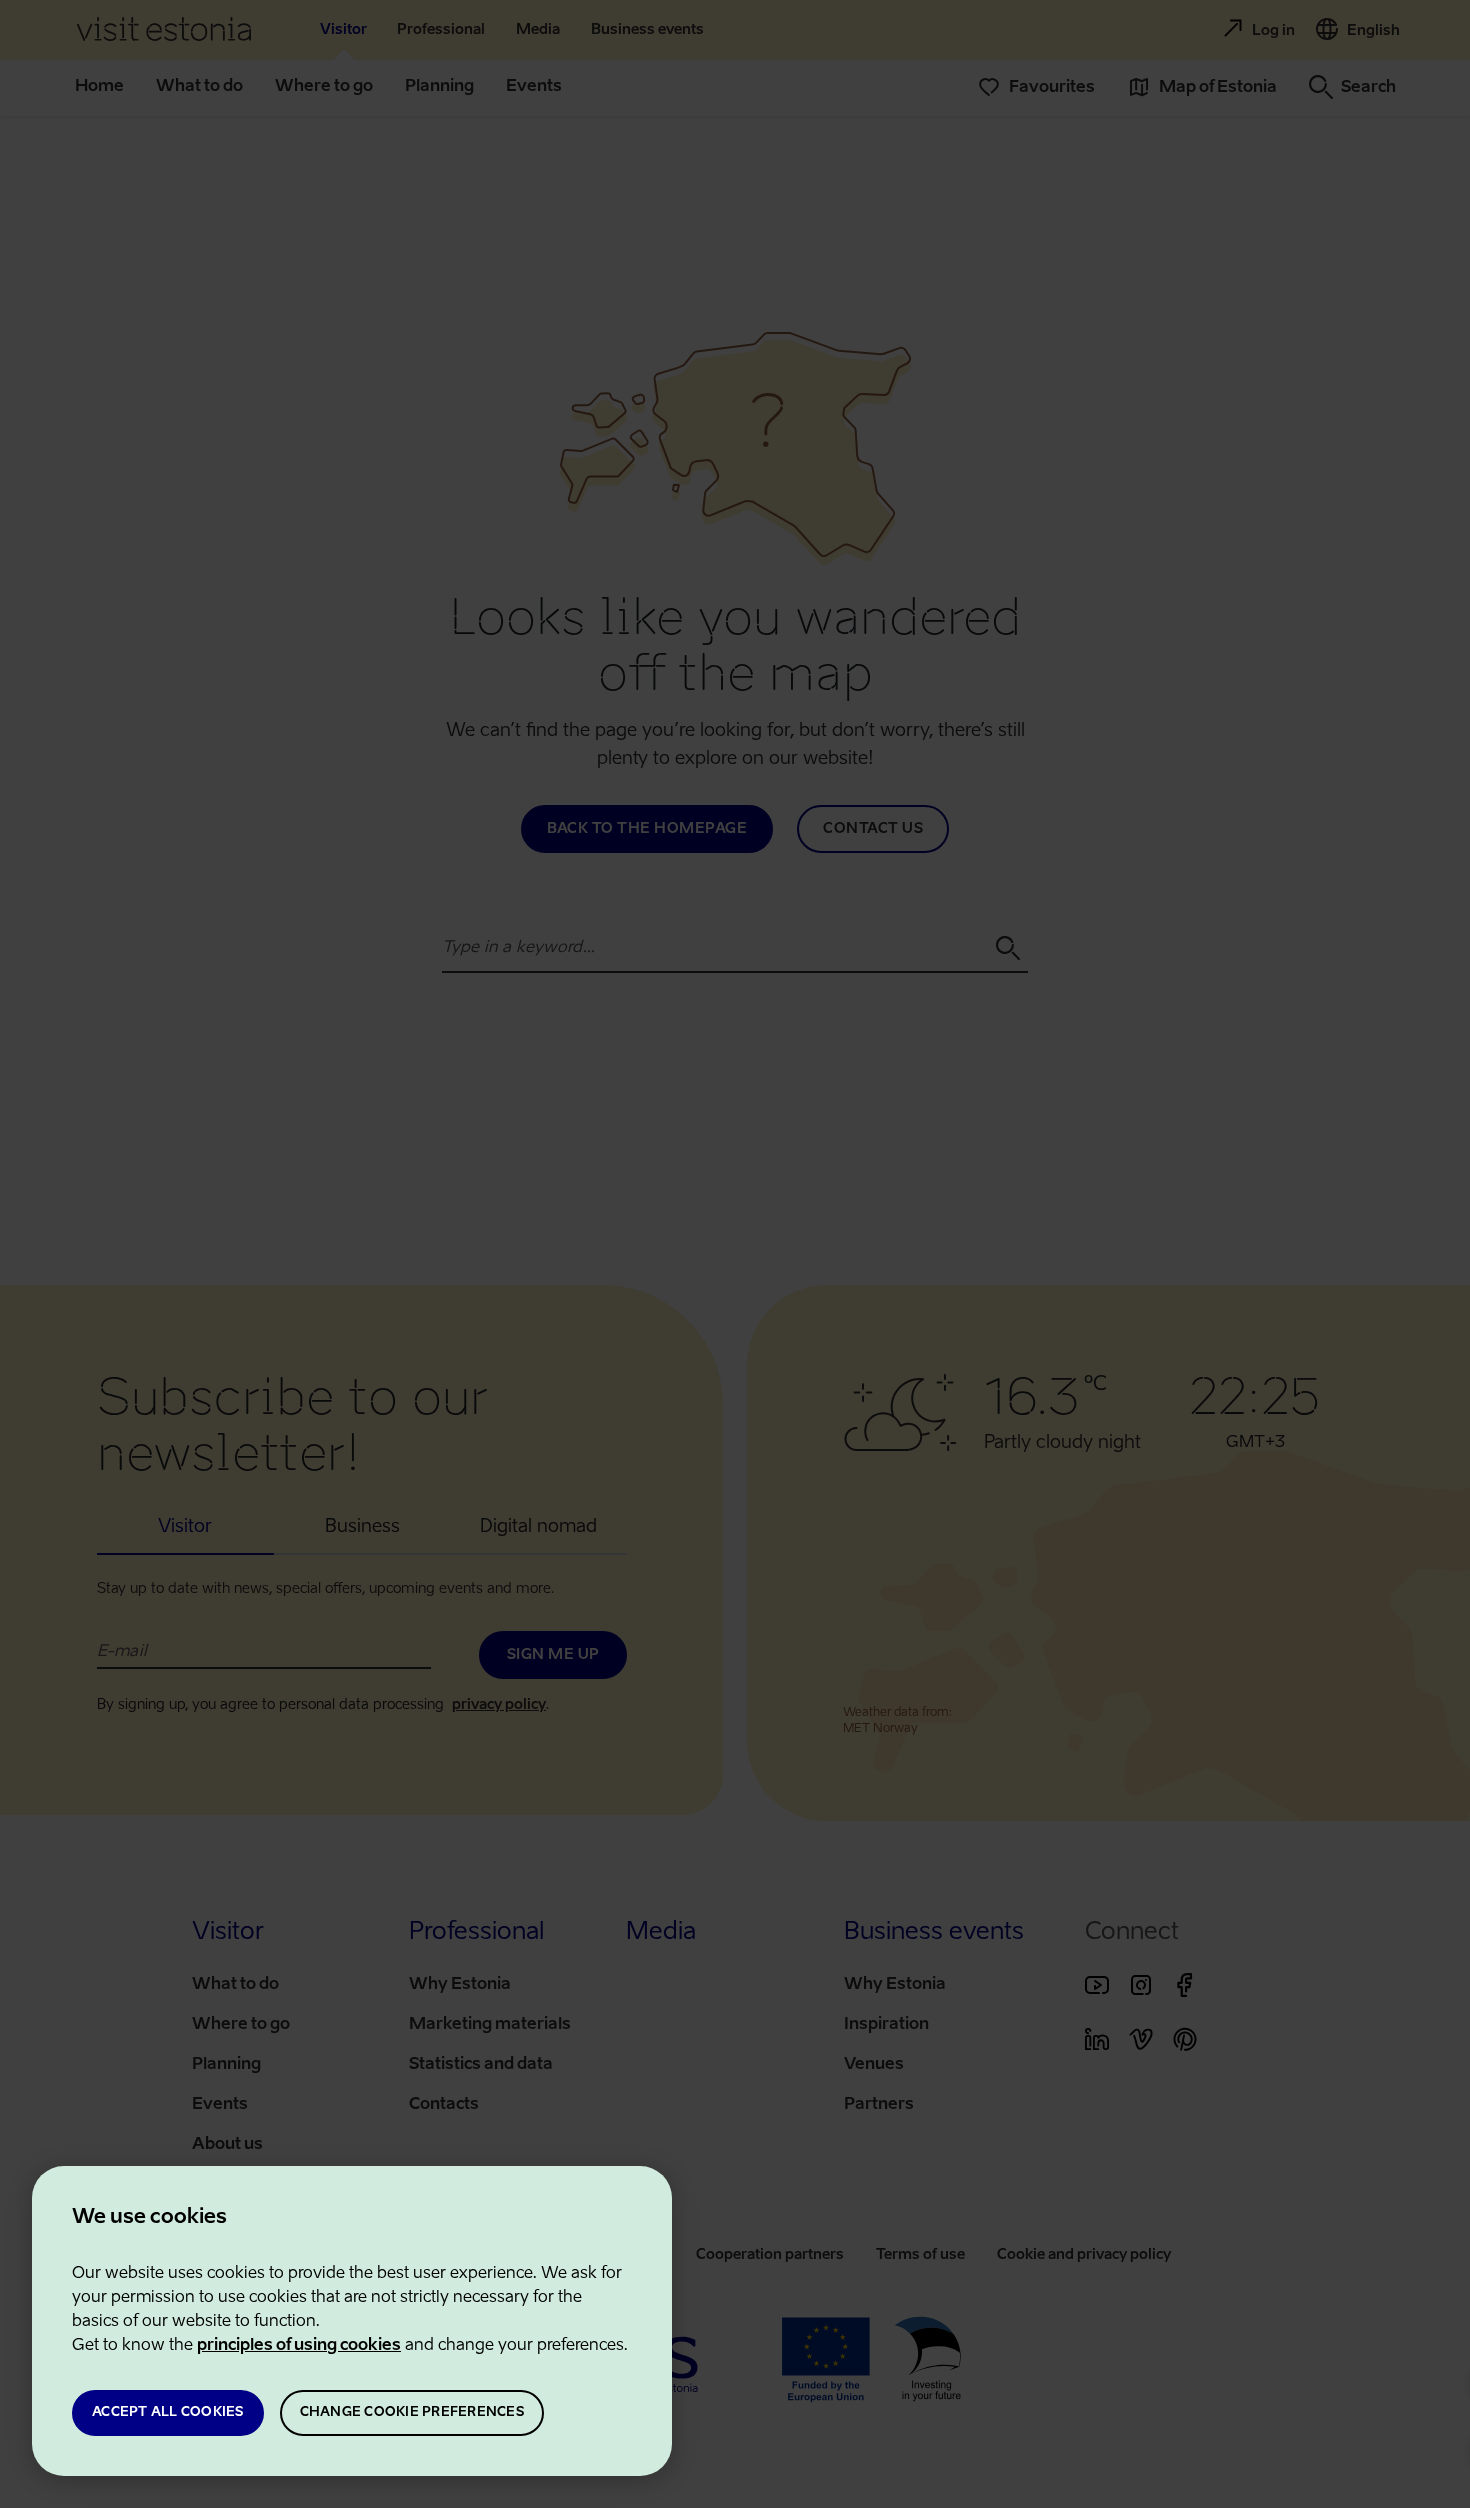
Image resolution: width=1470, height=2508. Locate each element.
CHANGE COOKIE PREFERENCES (412, 2412)
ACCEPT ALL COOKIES (168, 2412)
